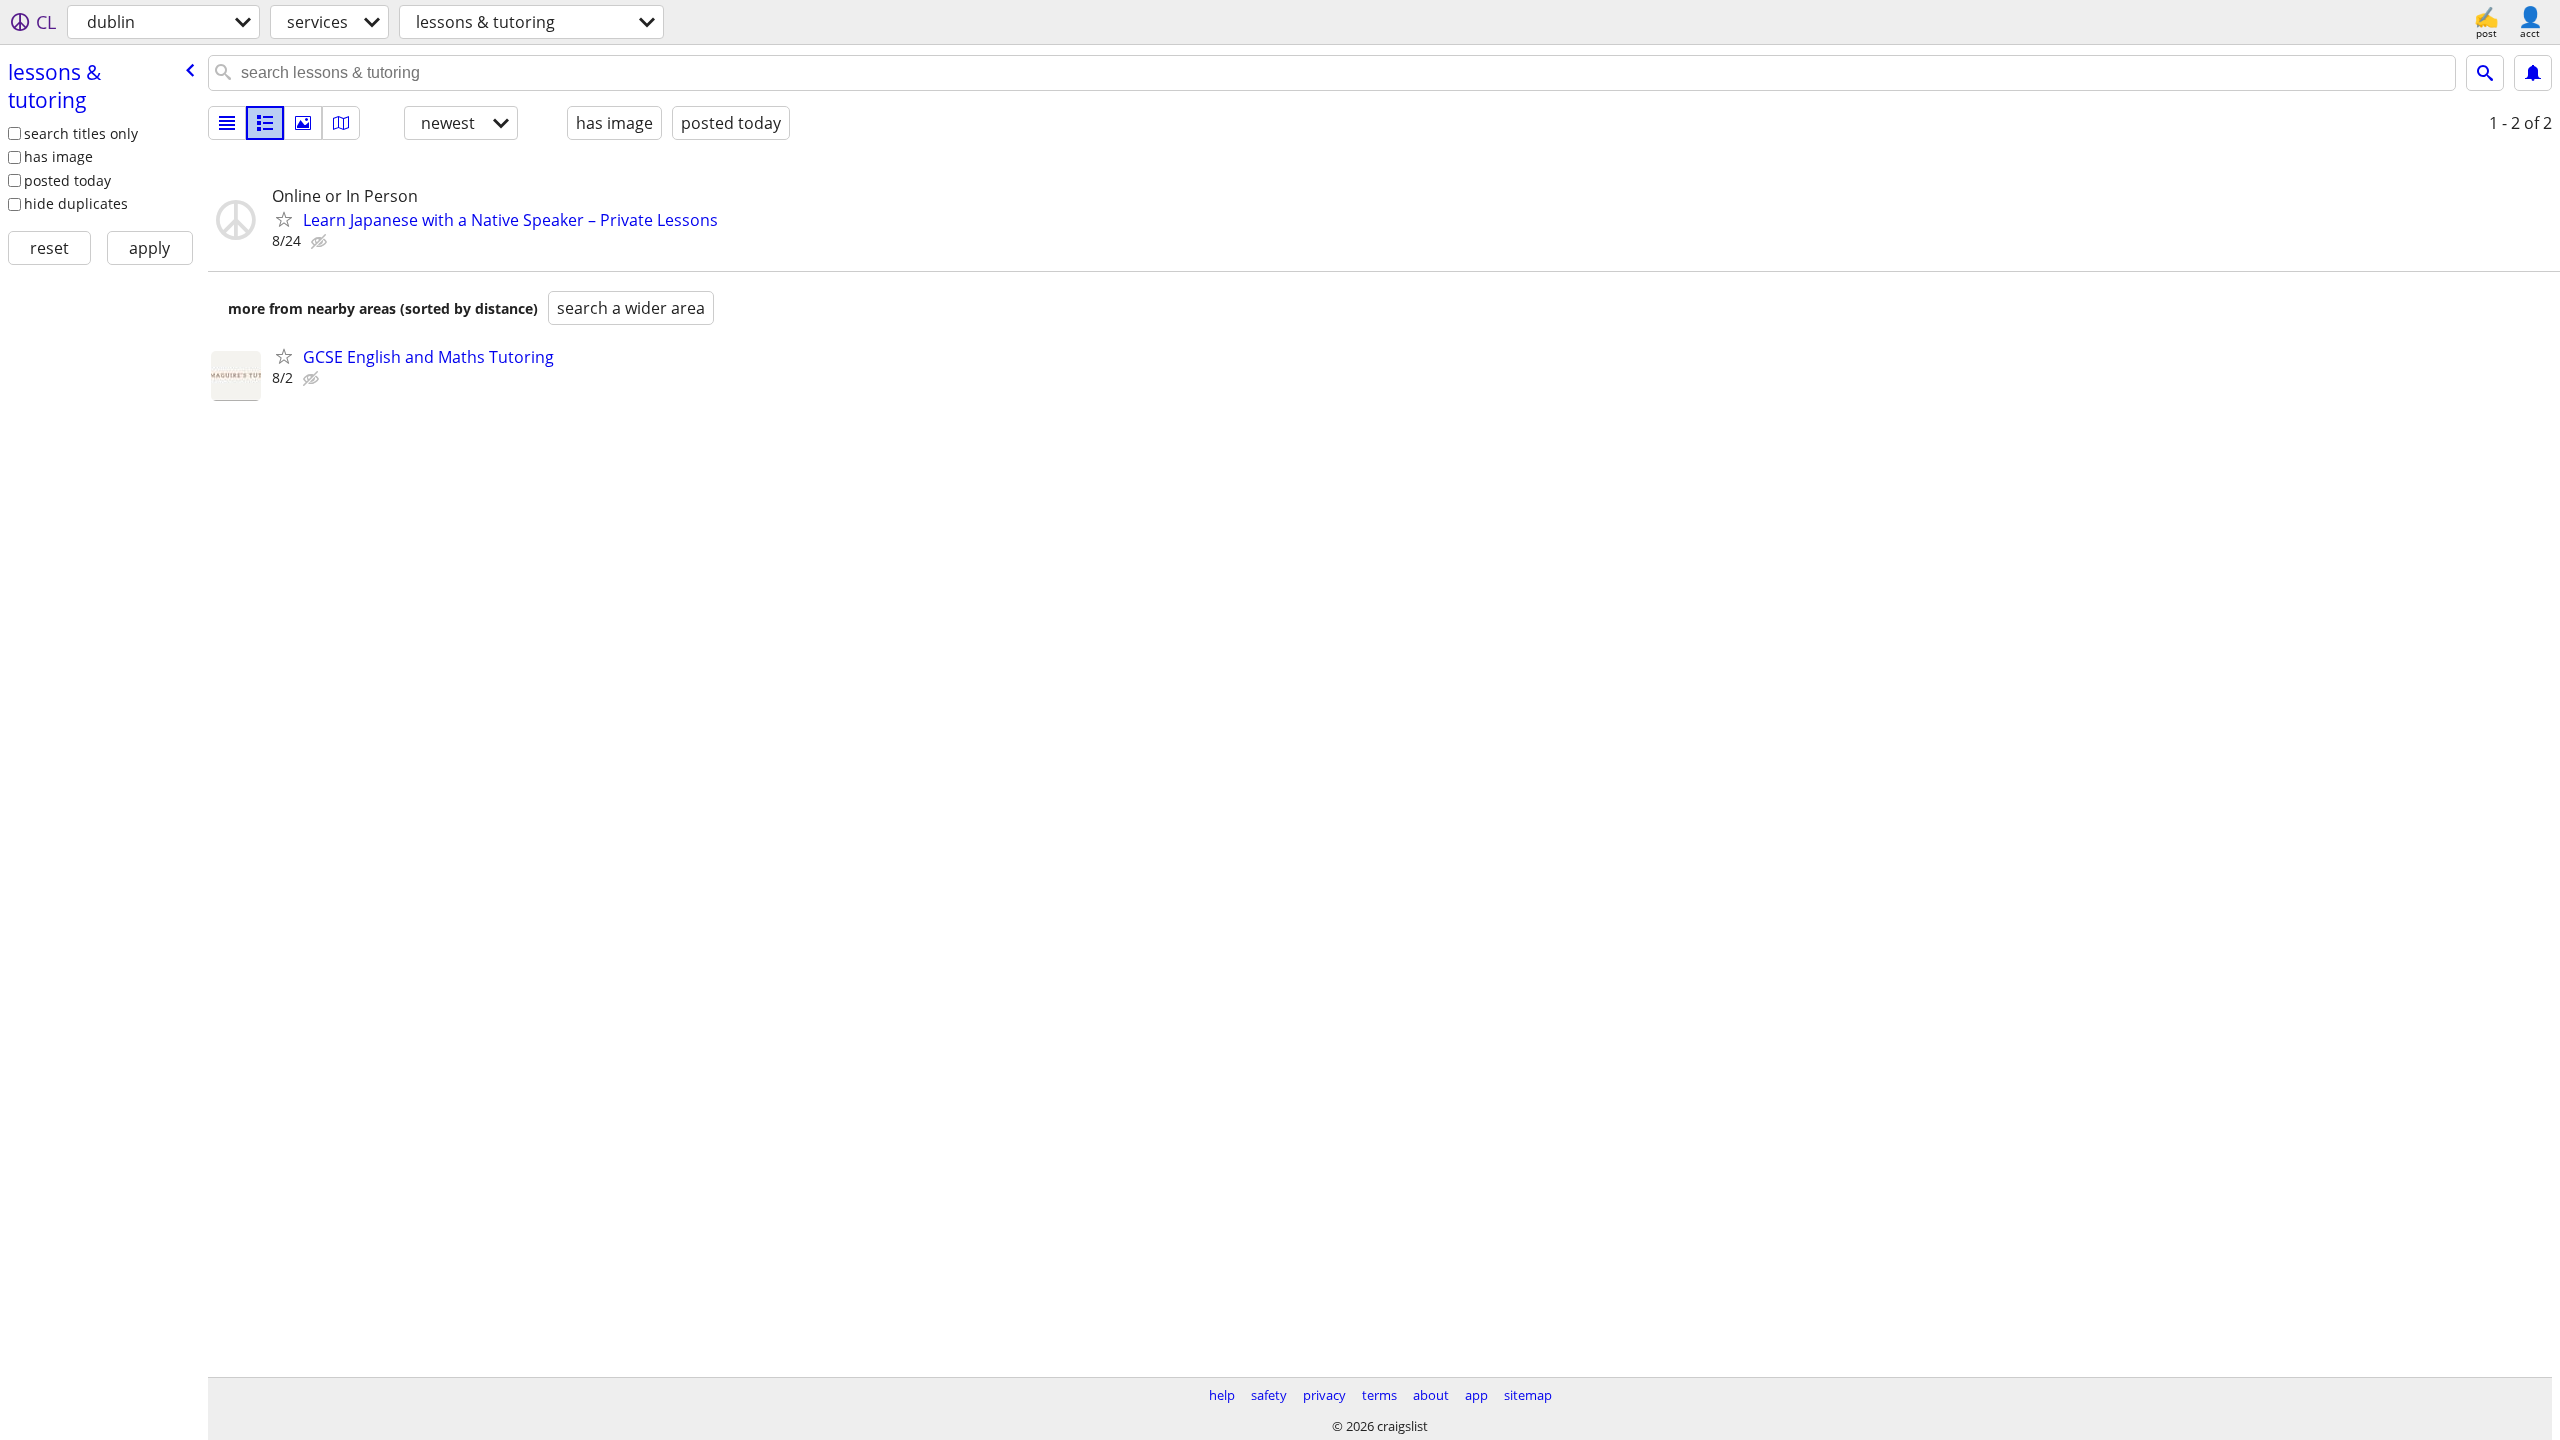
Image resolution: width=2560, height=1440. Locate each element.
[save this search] (2533, 73)
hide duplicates (76, 203)
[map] (341, 123)
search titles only (81, 133)
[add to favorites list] (284, 219)
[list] (227, 123)
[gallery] (303, 123)
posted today (67, 180)
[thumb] (265, 123)
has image (58, 156)
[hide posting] (321, 242)
